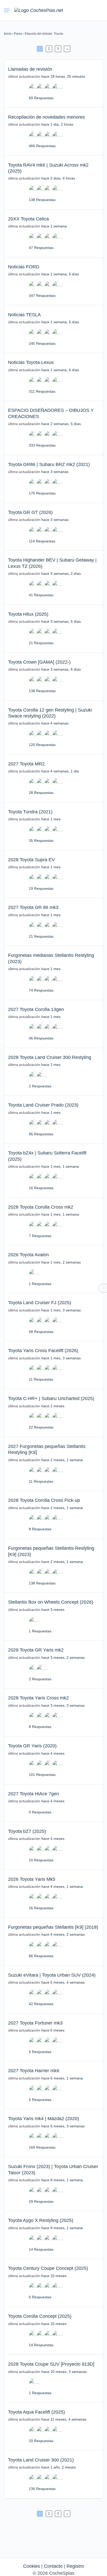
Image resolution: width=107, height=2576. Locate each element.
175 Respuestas (42, 493)
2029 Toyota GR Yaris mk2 (36, 1650)
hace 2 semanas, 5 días (61, 424)
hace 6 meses (53, 2030)
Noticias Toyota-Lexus (31, 362)
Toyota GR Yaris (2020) (32, 1746)
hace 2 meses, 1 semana (62, 1460)
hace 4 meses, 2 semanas (63, 1934)
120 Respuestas (42, 745)
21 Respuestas (41, 643)
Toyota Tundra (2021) (30, 812)
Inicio (8, 34)
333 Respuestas (42, 445)
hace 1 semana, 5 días (60, 274)
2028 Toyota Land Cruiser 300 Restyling (50, 1057)
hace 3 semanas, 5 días (61, 621)
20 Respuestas (41, 2441)
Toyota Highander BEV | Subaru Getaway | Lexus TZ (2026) (52, 563)
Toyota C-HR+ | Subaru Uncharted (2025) (51, 1398)
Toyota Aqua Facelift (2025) (36, 2412)
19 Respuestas (41, 888)
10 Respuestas (41, 1860)
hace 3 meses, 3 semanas (63, 1705)
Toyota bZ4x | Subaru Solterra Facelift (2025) (47, 1156)
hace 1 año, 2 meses (59, 2467)
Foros (18, 34)
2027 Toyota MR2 (26, 764)
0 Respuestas (40, 1812)
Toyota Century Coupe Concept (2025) (48, 2268)
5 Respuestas (40, 2052)
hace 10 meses (54, 2276)
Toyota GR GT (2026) (30, 512)
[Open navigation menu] (9, 10)
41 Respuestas (41, 595)
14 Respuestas (41, 2249)
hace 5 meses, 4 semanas (63, 1982)
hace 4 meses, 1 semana (62, 1886)
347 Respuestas (42, 296)
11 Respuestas (41, 1379)
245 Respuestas (42, 343)
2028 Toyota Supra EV (31, 860)
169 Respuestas (42, 2147)
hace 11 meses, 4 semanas (64, 2419)
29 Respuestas (41, 2201)
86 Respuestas (41, 1956)
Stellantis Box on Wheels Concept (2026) (51, 1602)
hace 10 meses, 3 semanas (64, 2372)
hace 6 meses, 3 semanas (63, 2126)
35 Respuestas (41, 841)
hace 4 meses (53, 1753)
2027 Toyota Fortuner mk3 (35, 2023)
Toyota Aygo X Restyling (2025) (41, 2220)
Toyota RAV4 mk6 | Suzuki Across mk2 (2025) (48, 168)
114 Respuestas (42, 541)
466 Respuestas (42, 146)
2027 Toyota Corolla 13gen (36, 1009)
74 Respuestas (41, 990)
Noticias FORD (24, 267)
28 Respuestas (41, 793)
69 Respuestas (41, 98)
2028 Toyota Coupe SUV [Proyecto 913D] (51, 2364)
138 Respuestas (42, 200)
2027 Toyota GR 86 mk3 (33, 907)
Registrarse (98, 10)
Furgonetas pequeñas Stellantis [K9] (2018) (53, 1927)
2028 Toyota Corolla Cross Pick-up (44, 1500)
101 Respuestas (42, 1775)
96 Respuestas (41, 1134)
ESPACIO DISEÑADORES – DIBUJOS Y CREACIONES (51, 413)
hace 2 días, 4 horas (58, 178)
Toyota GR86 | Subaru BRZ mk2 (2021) (49, 464)
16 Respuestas (41, 1188)
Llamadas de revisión (30, 69)
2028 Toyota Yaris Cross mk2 (38, 1698)
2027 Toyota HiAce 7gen (34, 1794)
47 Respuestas (41, 248)
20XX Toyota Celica (28, 219)
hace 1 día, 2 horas (57, 124)
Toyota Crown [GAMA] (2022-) (39, 662)
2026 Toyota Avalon (28, 1255)
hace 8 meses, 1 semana (62, 2180)
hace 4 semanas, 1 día (60, 771)
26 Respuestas (41, 1908)
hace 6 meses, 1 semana (62, 2078)
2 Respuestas (40, 1086)
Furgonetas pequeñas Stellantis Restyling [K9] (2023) (51, 1551)
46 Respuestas (41, 1038)
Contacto (53, 2566)
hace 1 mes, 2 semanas (61, 1262)
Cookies (32, 2566)
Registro (75, 2566)
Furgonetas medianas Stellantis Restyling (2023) (51, 958)
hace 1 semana (54, 226)
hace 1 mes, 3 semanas (61, 1310)
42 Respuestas (41, 2004)
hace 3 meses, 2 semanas (63, 1657)
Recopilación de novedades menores (46, 117)
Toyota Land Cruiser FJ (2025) (40, 1303)
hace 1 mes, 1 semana (60, 1166)
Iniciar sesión (89, 10)
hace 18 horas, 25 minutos (63, 76)
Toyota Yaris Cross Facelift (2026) (43, 1351)
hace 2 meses (53, 1406)
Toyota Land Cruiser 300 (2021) (41, 2460)
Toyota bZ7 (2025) (27, 1831)
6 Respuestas (40, 2297)
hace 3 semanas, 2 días (61, 573)
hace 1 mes (51, 819)
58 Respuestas (41, 1332)
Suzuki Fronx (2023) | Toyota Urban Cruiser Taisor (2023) (53, 2169)
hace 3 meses (53, 1610)
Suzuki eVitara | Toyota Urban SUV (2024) (52, 1975)
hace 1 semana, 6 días (60, 370)
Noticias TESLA (24, 315)
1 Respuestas (40, 1284)
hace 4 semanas (55, 723)
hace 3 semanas (55, 472)
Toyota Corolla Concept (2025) (40, 2316)
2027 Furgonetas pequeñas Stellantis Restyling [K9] (47, 1449)
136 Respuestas (42, 2489)
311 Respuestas (42, 391)
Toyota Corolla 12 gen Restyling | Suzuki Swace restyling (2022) (50, 713)
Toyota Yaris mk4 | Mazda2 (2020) (44, 2119)
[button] (80, 10)
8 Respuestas (40, 1529)
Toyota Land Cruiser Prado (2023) (43, 1105)
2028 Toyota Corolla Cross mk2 (41, 1207)
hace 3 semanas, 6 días (61, 669)
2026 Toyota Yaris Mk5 (32, 1879)
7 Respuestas (40, 1236)
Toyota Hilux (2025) (28, 614)
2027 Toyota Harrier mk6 (34, 2071)
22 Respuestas (41, 1427)
